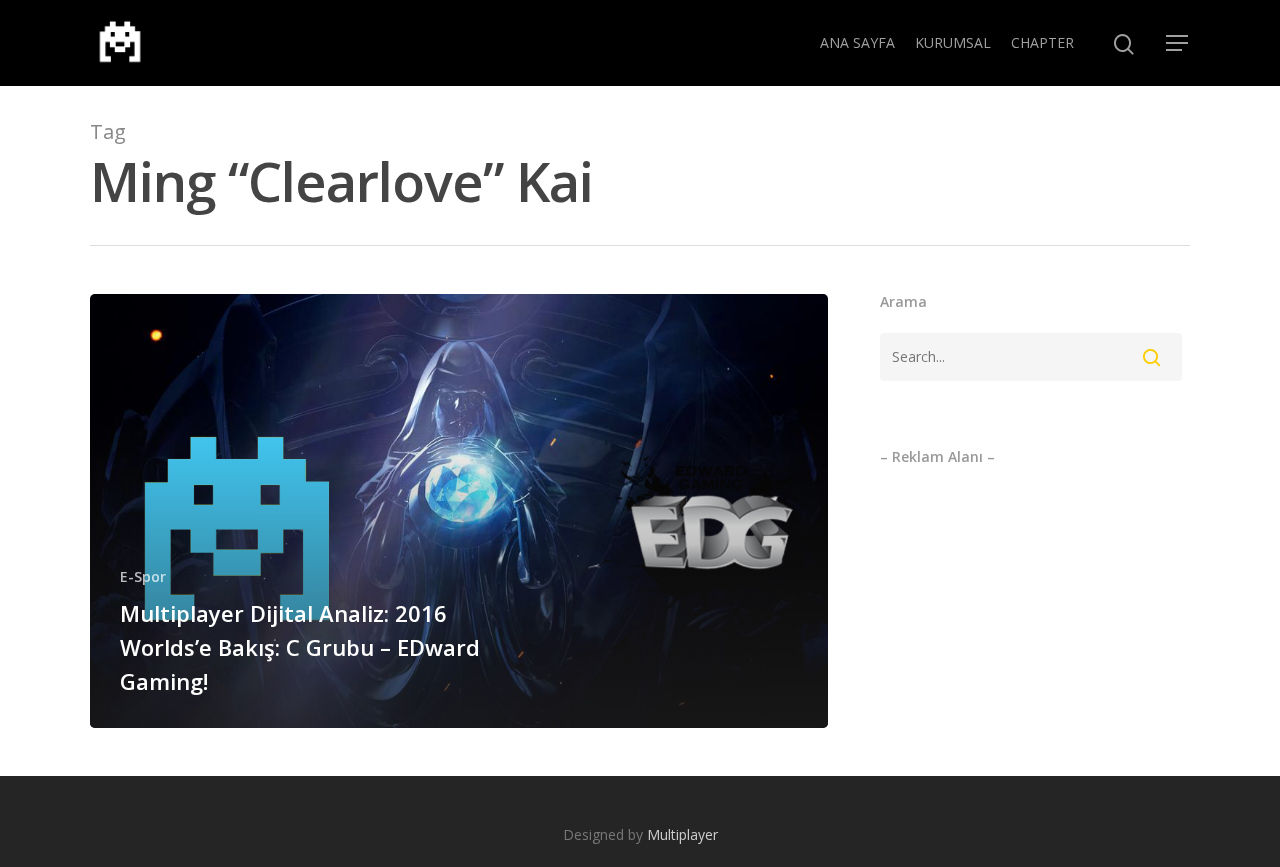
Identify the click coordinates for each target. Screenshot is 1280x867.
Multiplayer (682, 834)
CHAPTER (1042, 42)
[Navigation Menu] (1178, 43)
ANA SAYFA (857, 42)
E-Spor (143, 576)
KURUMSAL (953, 42)
